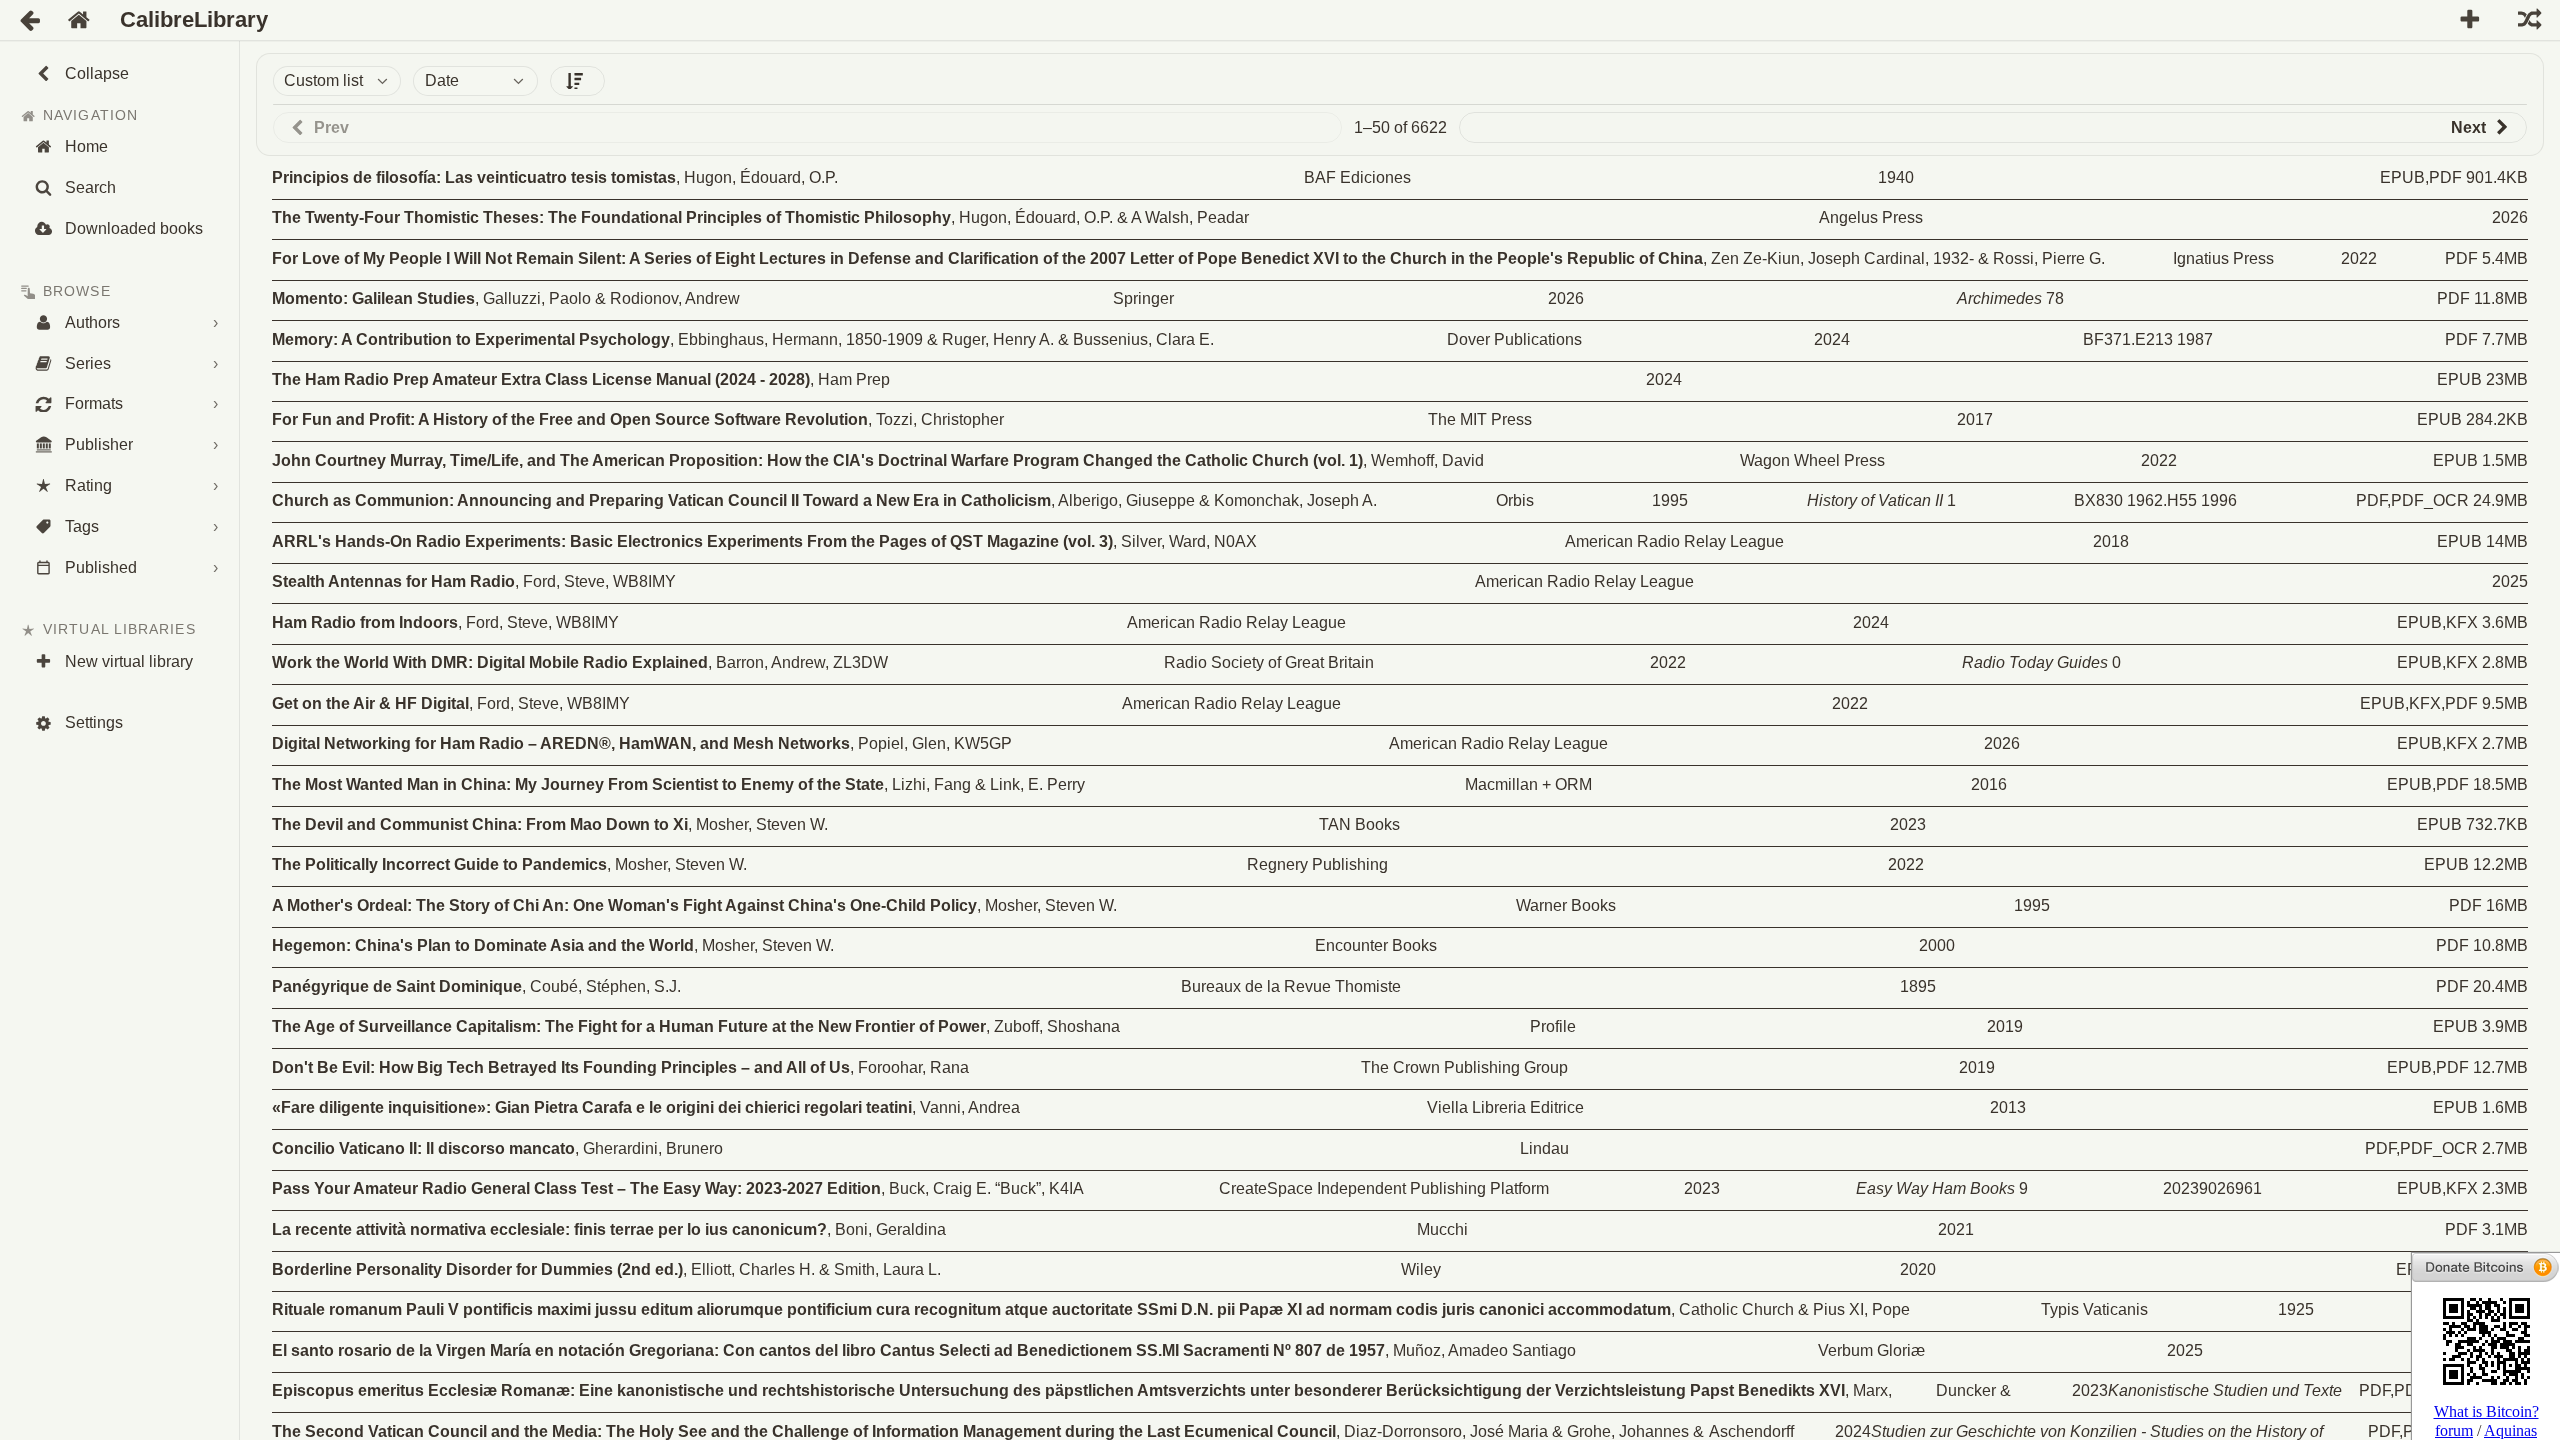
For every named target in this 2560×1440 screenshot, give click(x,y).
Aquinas (2510, 1430)
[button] (577, 81)
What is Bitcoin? (2486, 1411)
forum (2454, 1430)
